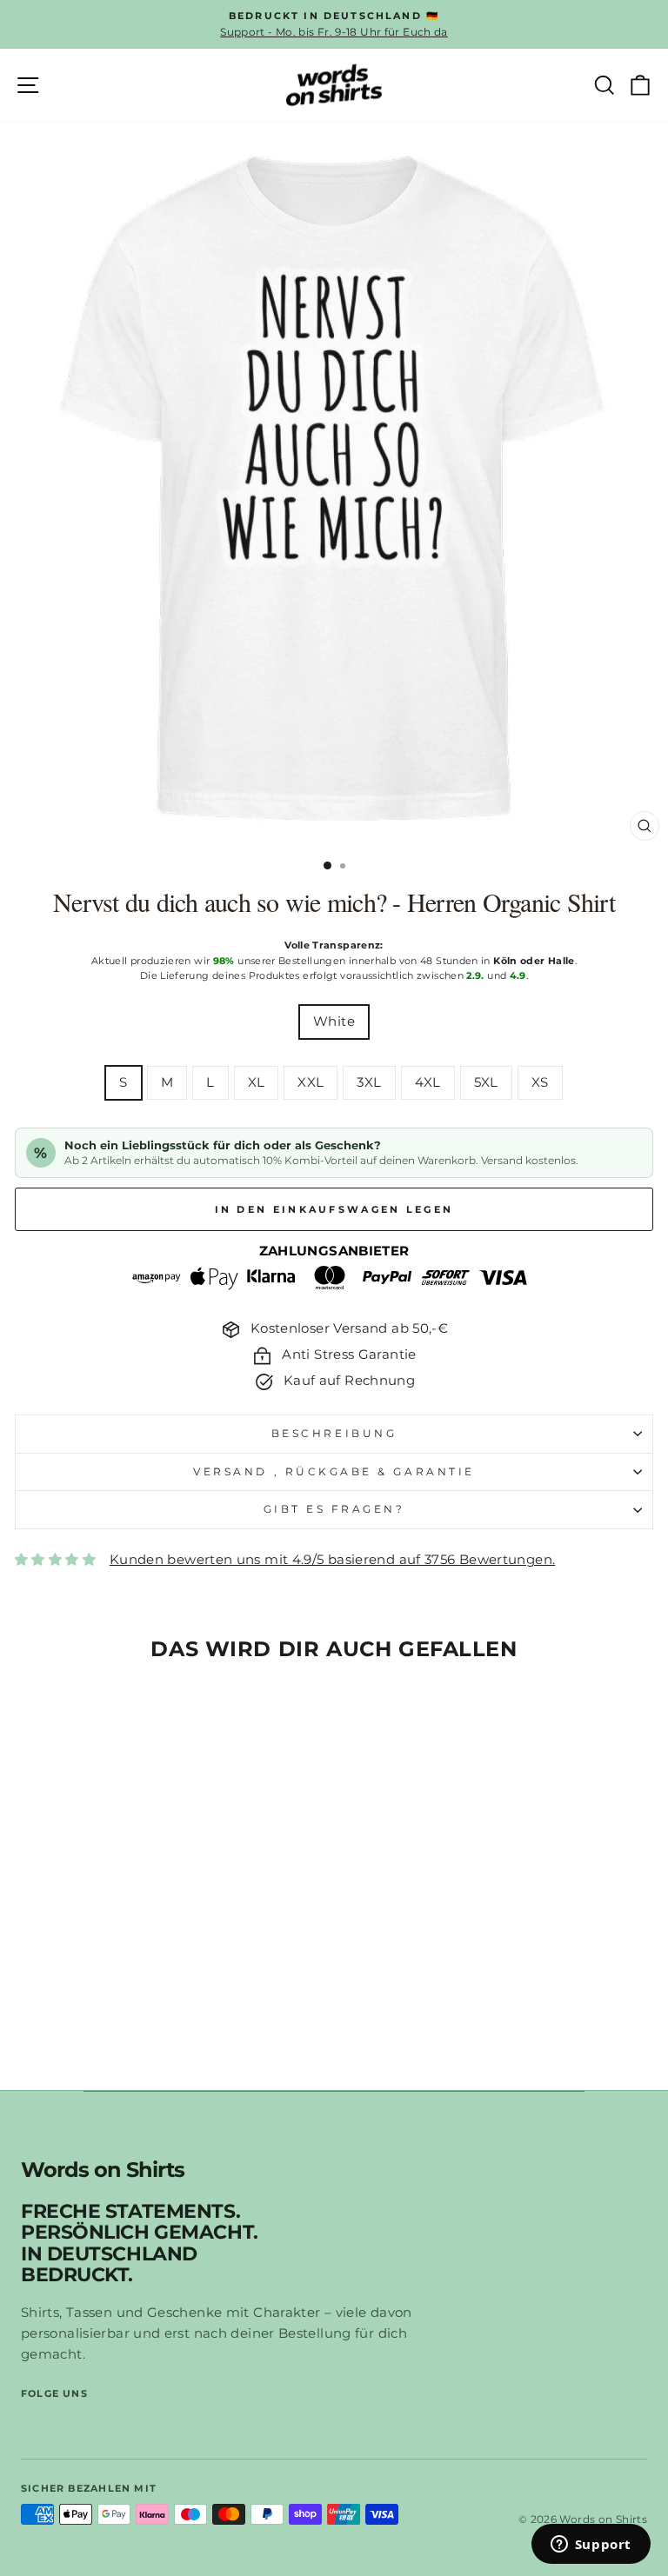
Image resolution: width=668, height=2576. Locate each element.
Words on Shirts (103, 2170)
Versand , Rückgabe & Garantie (334, 1472)
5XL (486, 1082)
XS (540, 1082)
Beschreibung (334, 1434)
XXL (311, 1082)
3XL (369, 1082)
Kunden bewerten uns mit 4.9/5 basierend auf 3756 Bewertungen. (332, 1560)
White (334, 1022)
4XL (428, 1082)
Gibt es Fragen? (334, 1509)
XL (257, 1082)
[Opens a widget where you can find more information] (591, 2546)
